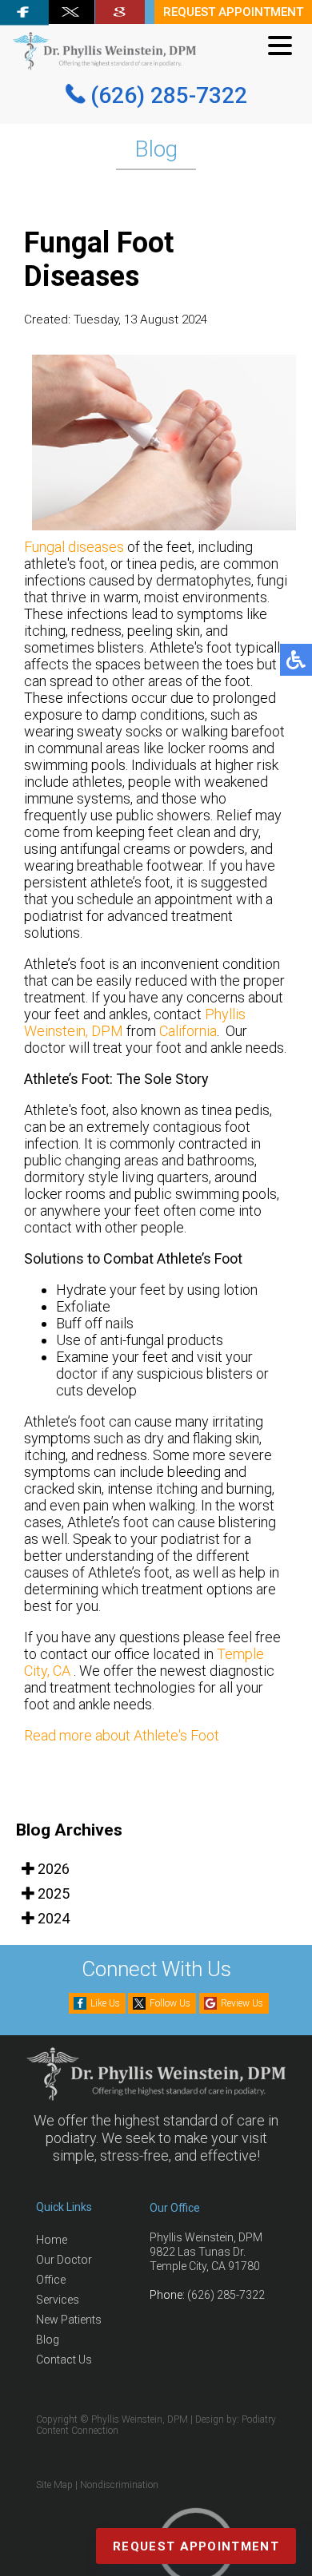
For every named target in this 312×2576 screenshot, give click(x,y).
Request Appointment (196, 2546)
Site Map (54, 2485)
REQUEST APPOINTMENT (233, 12)
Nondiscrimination (119, 2485)
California (188, 1031)
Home (52, 2240)
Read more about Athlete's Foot (122, 1735)
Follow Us (170, 2003)
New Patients (69, 2320)
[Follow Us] (71, 12)
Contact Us (64, 2360)
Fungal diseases (74, 547)
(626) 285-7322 (169, 95)
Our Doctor (64, 2260)
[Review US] (120, 12)
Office (51, 2280)
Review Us (242, 2003)
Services (58, 2300)
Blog (48, 2340)
